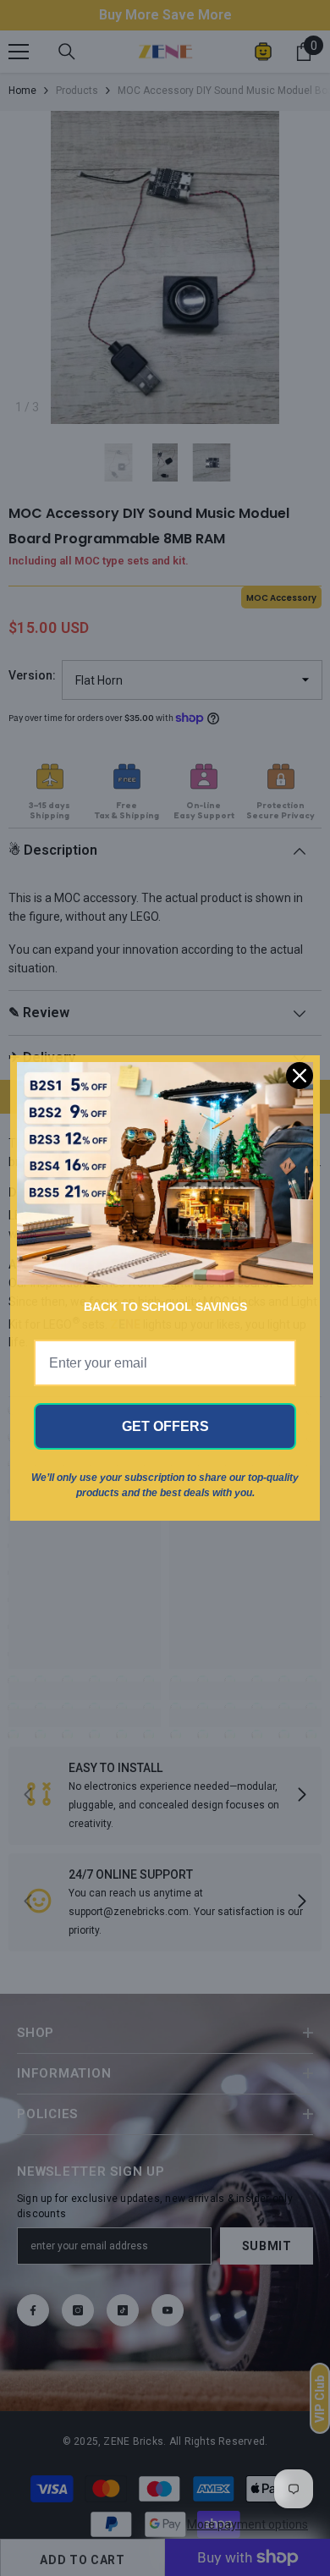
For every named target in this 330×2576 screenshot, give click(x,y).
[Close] (300, 1076)
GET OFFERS (165, 1426)
